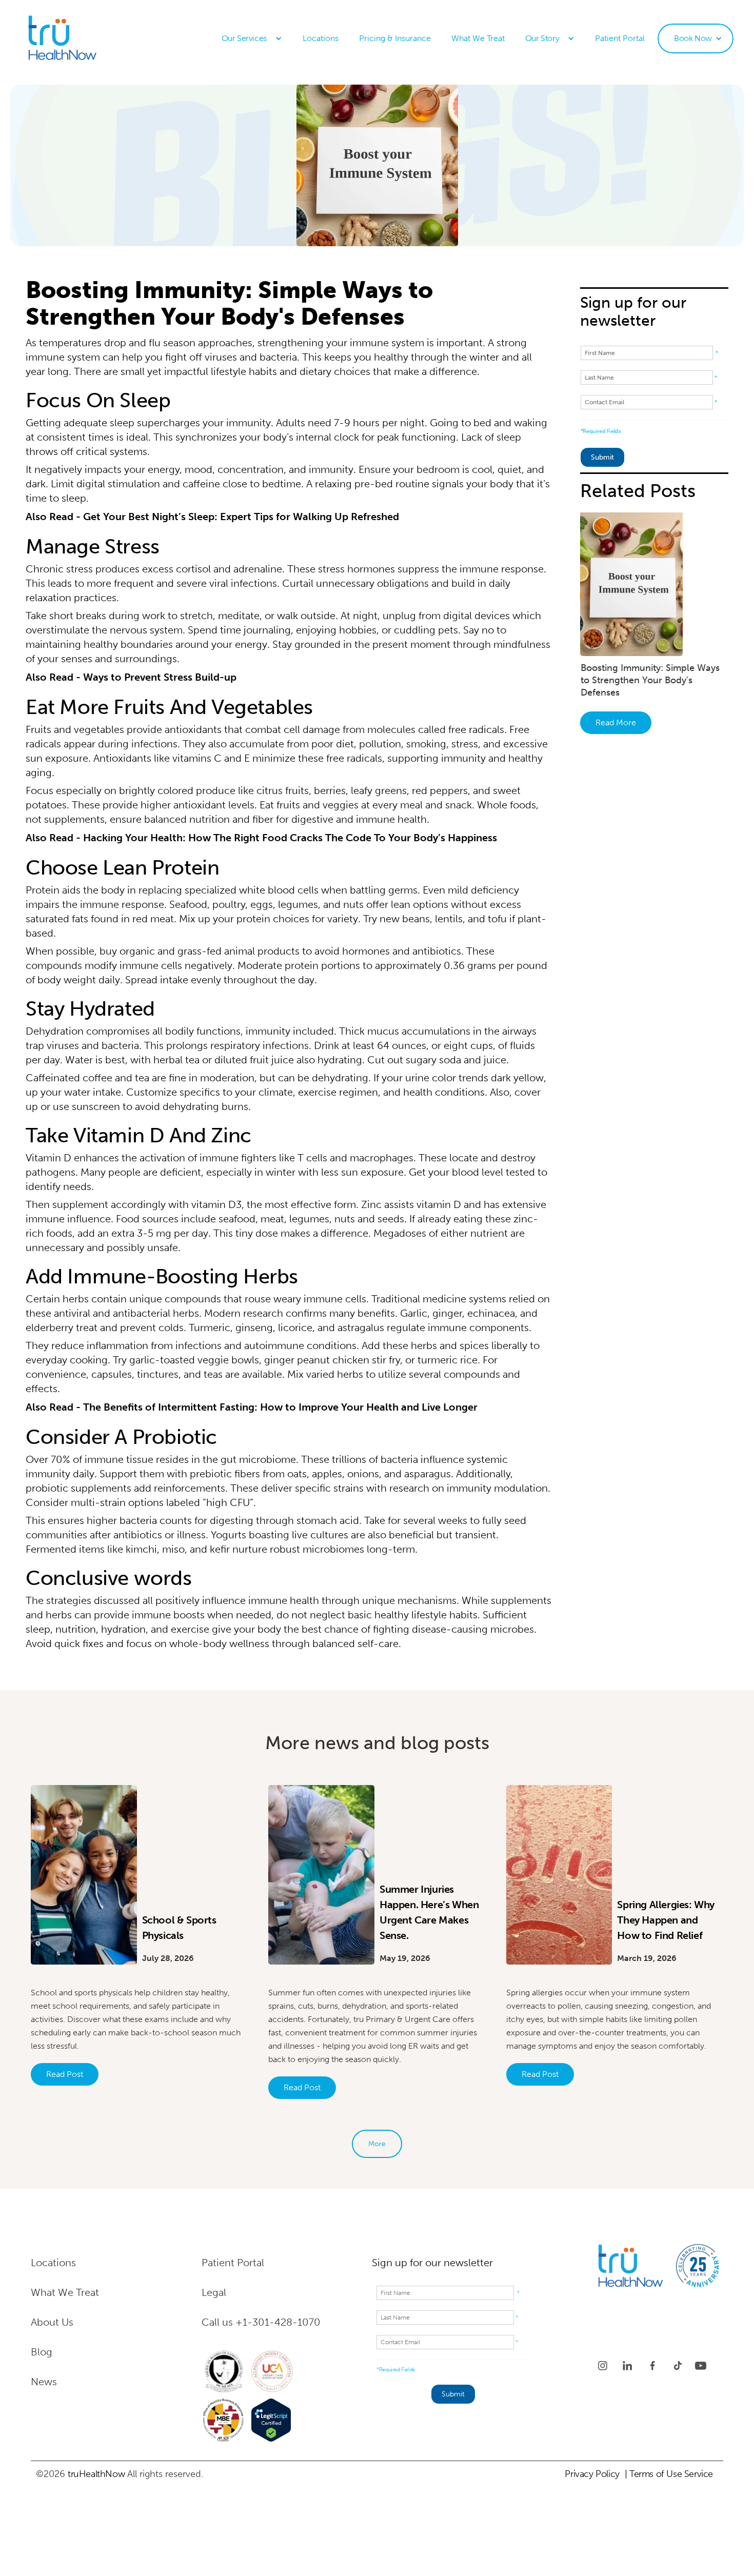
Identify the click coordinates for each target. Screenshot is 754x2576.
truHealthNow (96, 2474)
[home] (85, 38)
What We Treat (478, 38)
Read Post (65, 2074)
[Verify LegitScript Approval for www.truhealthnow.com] (271, 2420)
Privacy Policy (592, 2474)
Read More (616, 722)
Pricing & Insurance (395, 38)
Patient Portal (620, 38)
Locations (321, 38)
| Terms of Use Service (669, 2474)
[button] (252, 38)
